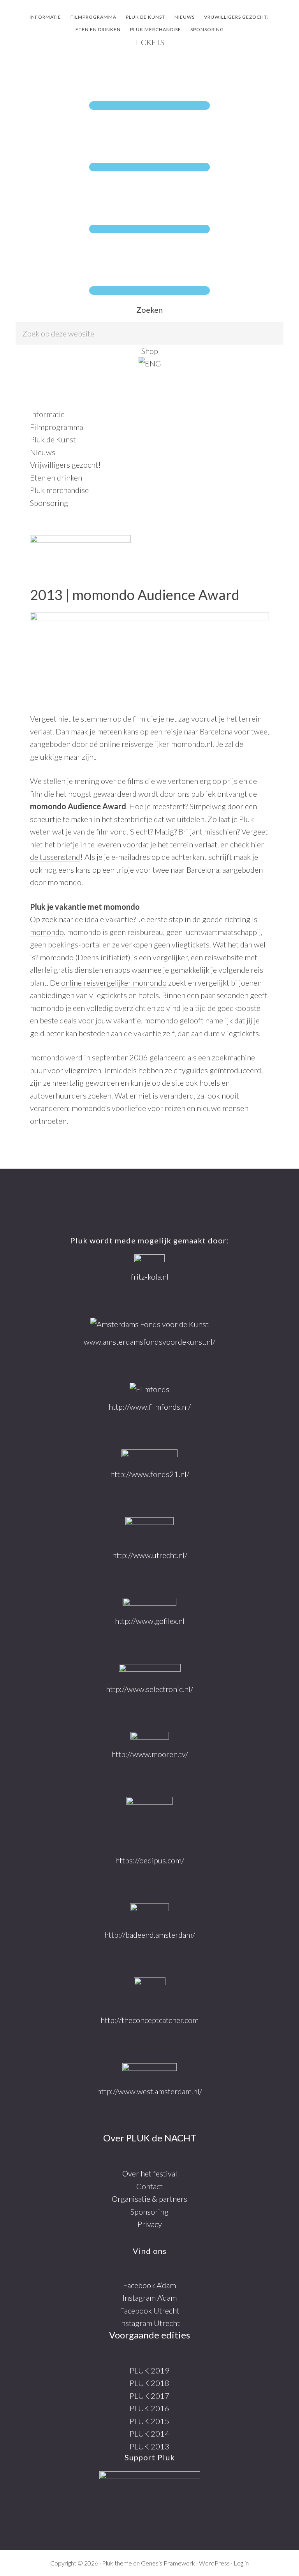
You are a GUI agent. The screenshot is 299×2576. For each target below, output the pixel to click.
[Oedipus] (149, 1822)
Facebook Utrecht (150, 2310)
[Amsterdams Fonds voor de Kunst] (149, 1324)
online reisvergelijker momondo (114, 983)
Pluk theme (117, 2563)
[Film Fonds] (149, 1389)
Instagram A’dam (150, 2298)
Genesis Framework (168, 2563)
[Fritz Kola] (149, 1259)
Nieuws (43, 452)
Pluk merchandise (59, 490)
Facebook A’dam (149, 2285)
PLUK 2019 (149, 2370)
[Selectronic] (150, 1670)
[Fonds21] (149, 1455)
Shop (150, 351)
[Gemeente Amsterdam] (149, 2071)
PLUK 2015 (149, 2421)
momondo (47, 932)
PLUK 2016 (149, 2408)
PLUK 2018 (149, 2383)
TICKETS (149, 42)
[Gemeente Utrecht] (149, 1530)
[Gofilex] (149, 1603)
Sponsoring (49, 503)
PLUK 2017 (149, 2396)
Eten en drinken (56, 477)
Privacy (150, 2224)
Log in (241, 2563)
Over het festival (150, 2173)
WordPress (214, 2563)
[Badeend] (149, 1913)
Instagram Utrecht (149, 2323)
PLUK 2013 (149, 2446)
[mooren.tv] (150, 1737)
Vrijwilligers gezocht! (65, 465)
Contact (149, 2186)
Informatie (47, 414)
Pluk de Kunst (53, 439)
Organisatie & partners (149, 2199)
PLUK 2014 (149, 2433)
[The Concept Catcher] (150, 1992)
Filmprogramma (56, 427)
